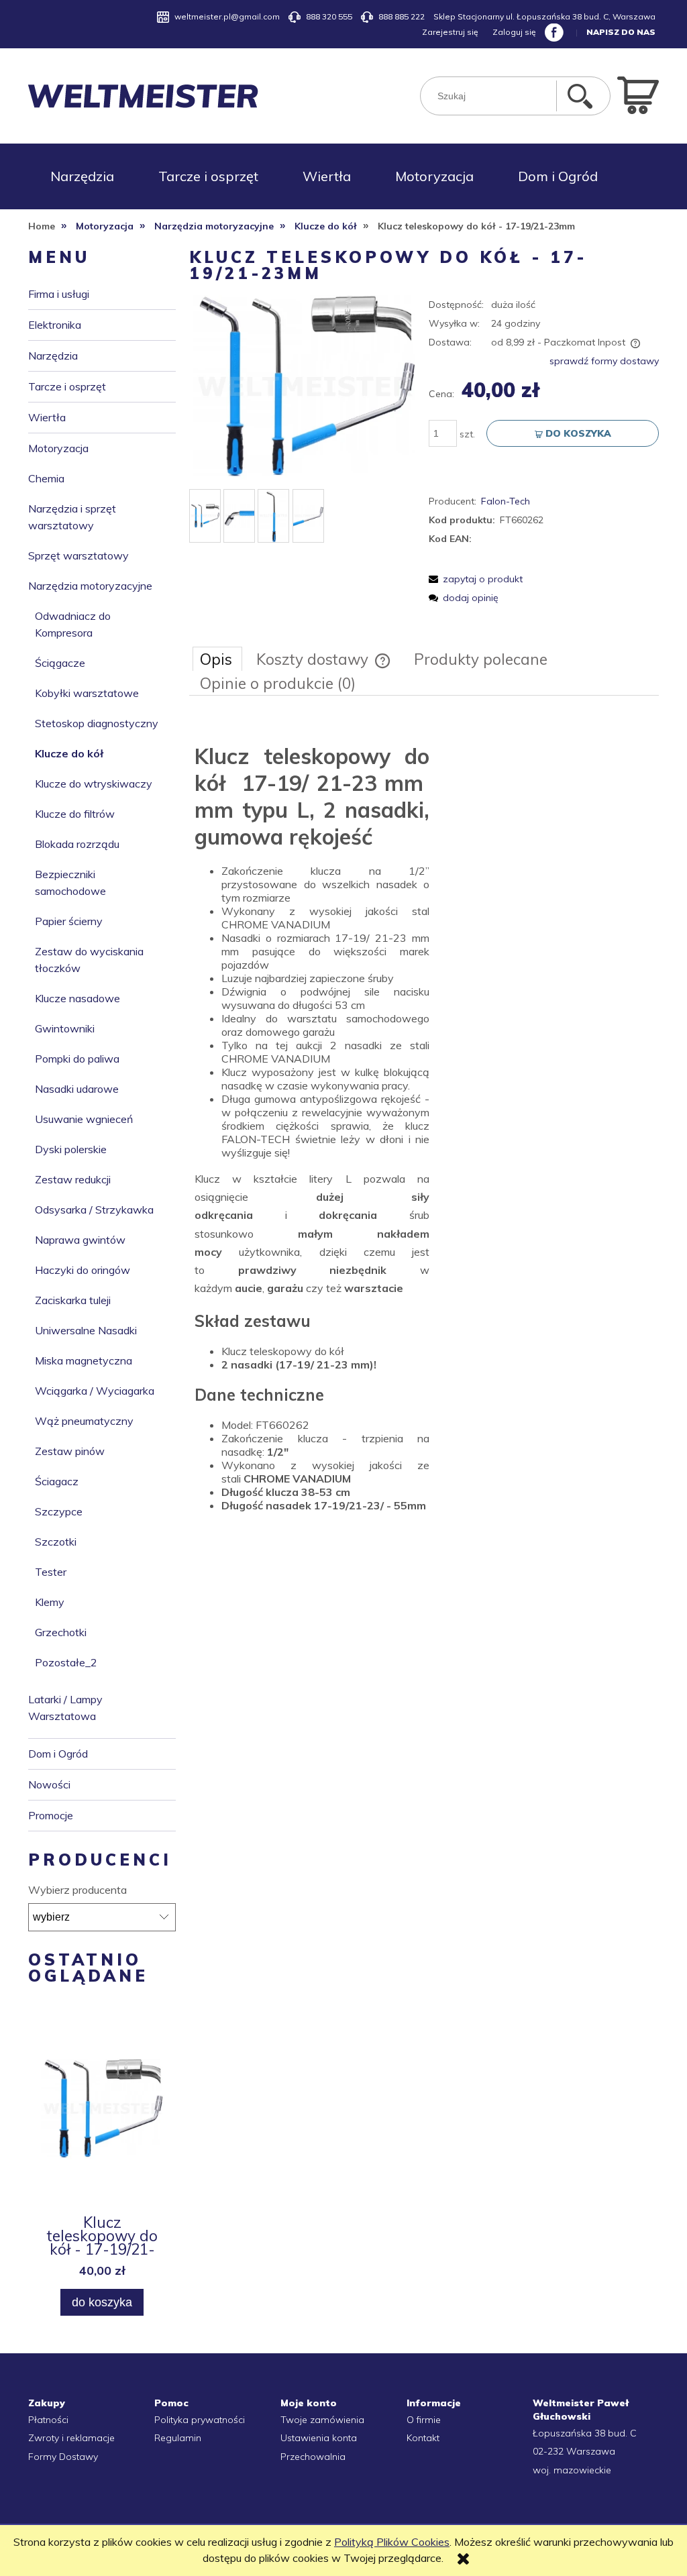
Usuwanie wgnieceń (84, 1119)
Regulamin (178, 2438)
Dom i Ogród (58, 1754)
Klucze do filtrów (75, 814)
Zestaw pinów (70, 1451)
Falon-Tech (506, 501)
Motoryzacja (58, 448)
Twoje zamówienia (322, 2420)
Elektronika (55, 325)
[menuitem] (82, 176)
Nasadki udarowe (77, 1089)
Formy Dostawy (63, 2457)
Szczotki (56, 1542)
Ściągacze (60, 663)
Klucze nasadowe (77, 998)
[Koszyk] (638, 94)
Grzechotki (61, 1632)
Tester (51, 1572)
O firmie (424, 2420)
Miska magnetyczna (84, 1360)
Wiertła (47, 417)
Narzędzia (53, 356)
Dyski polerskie (71, 1149)
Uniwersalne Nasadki (86, 1330)
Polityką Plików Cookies (392, 2542)
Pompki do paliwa (77, 1059)
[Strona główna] (143, 96)
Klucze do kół (69, 753)
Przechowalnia (313, 2457)
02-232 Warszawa (574, 2451)
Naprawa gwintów (80, 1240)
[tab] (217, 659)
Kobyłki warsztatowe (87, 693)
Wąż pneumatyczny (84, 1421)
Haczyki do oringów (83, 1270)
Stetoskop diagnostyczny (97, 723)
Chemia (46, 478)
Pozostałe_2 (66, 1662)
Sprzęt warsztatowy (78, 555)
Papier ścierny (69, 921)
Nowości (49, 1784)
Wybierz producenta (77, 1890)
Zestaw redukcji (73, 1179)
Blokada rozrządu (77, 844)
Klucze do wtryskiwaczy (94, 784)
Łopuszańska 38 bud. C (585, 2433)
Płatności (48, 2420)
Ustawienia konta (319, 2438)
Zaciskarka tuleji (73, 1300)
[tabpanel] (424, 1125)
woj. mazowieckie (572, 2470)
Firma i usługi (59, 294)
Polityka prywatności (200, 2420)
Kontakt (423, 2438)
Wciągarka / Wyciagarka (95, 1391)
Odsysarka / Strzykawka (94, 1210)
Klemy (50, 1602)
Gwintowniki (65, 1028)
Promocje (51, 1815)
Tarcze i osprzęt (67, 386)
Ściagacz (57, 1481)
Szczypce (59, 1511)
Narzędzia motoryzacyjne (90, 586)
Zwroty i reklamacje (71, 2438)
